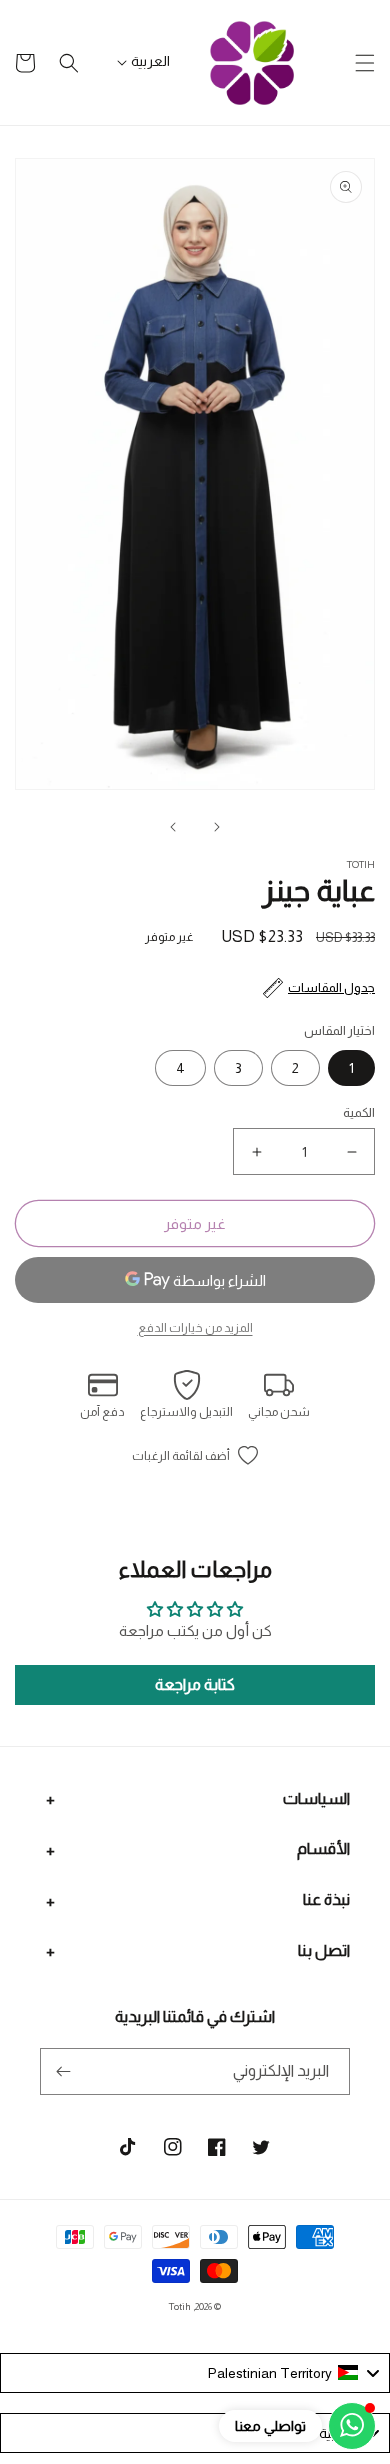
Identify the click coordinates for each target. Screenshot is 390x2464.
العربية (150, 61)
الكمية (359, 1112)
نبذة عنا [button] (326, 1899)
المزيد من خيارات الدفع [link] (195, 1328)
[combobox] (195, 2373)
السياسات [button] (316, 1798)
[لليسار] (217, 827)
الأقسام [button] (323, 1848)
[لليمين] (173, 827)
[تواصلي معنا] (352, 2426)
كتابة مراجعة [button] (195, 1684)
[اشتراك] (63, 2071)
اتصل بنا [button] (324, 1950)
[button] (365, 63)
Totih (180, 2306)
